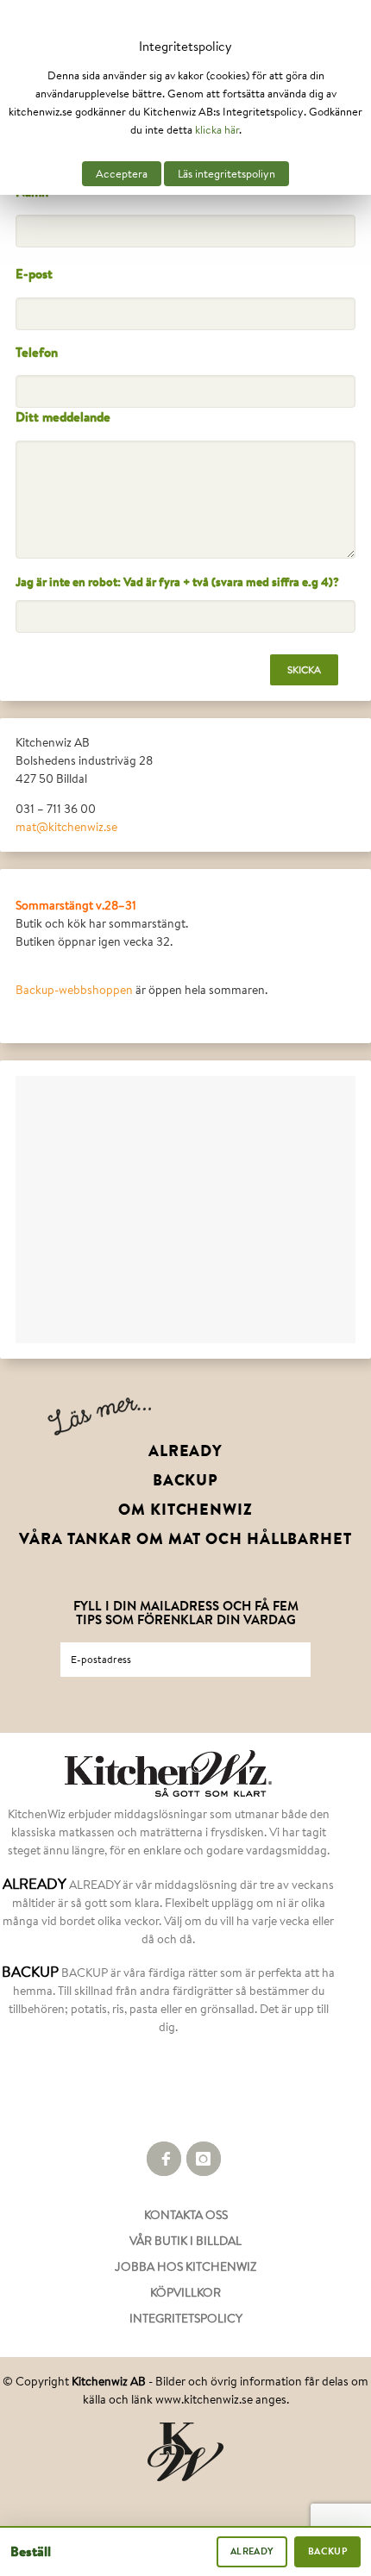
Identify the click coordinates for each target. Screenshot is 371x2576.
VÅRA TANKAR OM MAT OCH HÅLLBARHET (185, 1539)
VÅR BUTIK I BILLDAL (185, 2241)
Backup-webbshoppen (74, 990)
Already (252, 2551)
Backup (327, 2551)
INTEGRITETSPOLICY (186, 2318)
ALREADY (185, 1451)
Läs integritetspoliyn (226, 174)
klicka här (217, 130)
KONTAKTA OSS (186, 2215)
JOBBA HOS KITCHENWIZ (185, 2267)
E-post (34, 274)
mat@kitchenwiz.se (66, 827)
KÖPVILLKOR (185, 2292)
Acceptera (122, 174)
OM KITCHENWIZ (185, 1510)
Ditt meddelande (63, 417)
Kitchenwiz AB (109, 2381)
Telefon (37, 352)
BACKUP (185, 1480)
